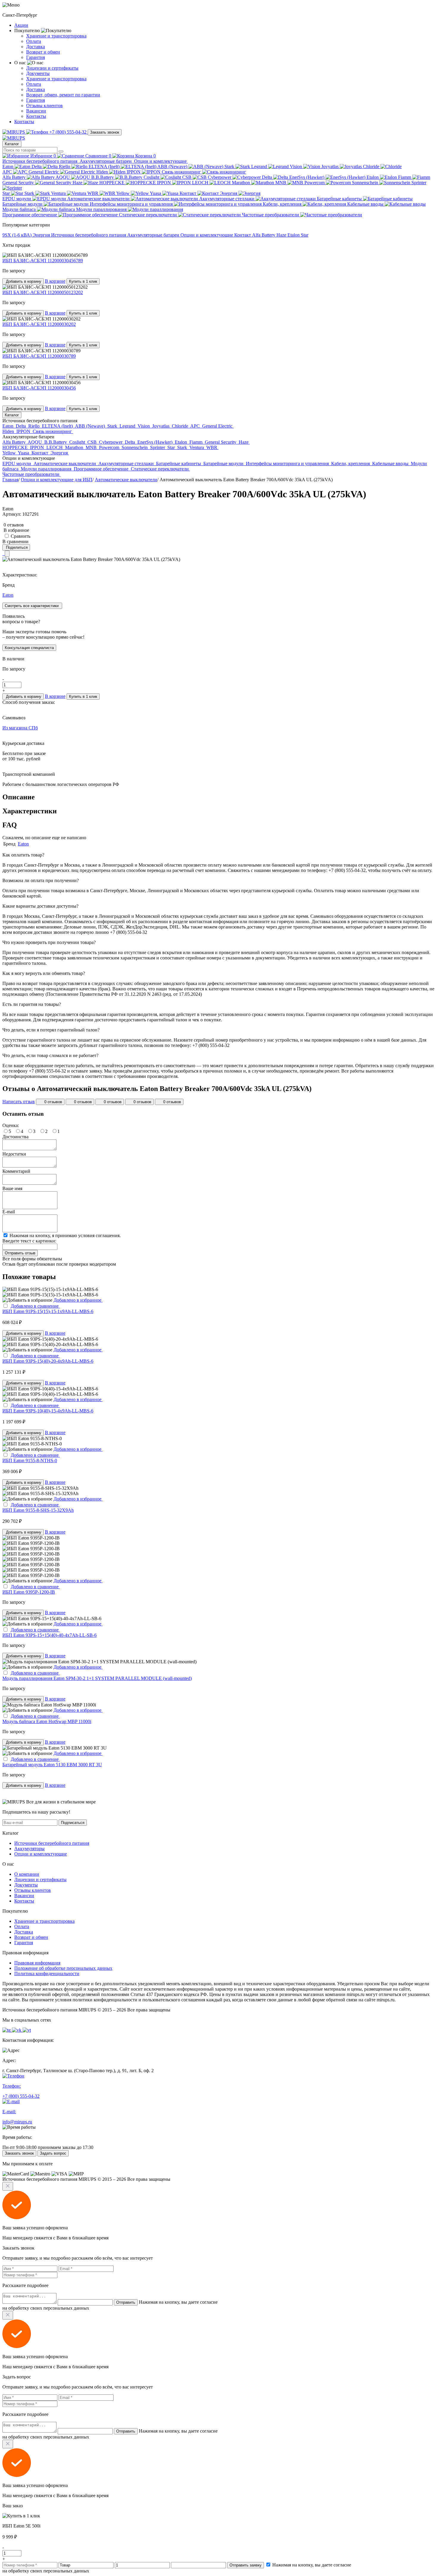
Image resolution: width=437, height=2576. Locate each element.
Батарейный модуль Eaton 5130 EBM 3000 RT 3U (52, 1765)
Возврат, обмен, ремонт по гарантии (63, 95)
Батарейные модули (23, 204)
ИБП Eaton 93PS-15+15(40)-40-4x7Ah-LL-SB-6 (49, 1635)
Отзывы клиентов (44, 105)
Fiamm (405, 177)
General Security (19, 183)
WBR (93, 193)
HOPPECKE (113, 183)
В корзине (55, 281)
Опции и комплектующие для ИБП (57, 480)
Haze (78, 183)
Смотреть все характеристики (32, 606)
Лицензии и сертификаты (52, 68)
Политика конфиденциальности (47, 1974)
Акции (21, 25)
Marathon (242, 183)
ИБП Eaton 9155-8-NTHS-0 (30, 1460)
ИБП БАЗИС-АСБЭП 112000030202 (39, 324)
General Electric (44, 172)
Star (7, 193)
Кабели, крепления (283, 204)
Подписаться (73, 1823)
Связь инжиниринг (182, 172)
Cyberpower (220, 177)
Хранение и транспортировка (56, 36)
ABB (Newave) (173, 167)
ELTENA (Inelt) (105, 167)
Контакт (188, 193)
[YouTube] (7, 554)
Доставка (36, 47)
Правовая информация (37, 1963)
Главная (10, 480)
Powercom (315, 183)
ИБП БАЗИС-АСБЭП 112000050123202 (43, 292)
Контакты (36, 116)
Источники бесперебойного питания (40, 161)
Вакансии (36, 111)
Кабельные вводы (366, 204)
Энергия (229, 193)
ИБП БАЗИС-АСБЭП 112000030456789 (43, 261)
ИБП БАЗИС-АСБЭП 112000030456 (39, 388)
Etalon (373, 177)
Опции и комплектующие (161, 161)
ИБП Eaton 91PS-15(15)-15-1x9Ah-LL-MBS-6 (48, 1311)
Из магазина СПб (20, 728)
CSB (187, 177)
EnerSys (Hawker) (307, 177)
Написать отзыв (19, 1102)
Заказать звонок (105, 132)
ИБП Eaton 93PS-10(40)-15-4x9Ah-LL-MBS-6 (48, 1411)
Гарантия (36, 57)
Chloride (372, 167)
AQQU (63, 177)
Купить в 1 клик (83, 281)
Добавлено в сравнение (35, 1306)
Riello (65, 167)
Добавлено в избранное (78, 1300)
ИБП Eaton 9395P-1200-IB (29, 1592)
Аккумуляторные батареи (106, 161)
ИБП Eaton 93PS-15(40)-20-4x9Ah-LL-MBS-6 (48, 1361)
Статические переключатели (148, 215)
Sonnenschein (366, 183)
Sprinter (158, 447)
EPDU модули (17, 199)
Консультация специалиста (29, 648)
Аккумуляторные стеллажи (227, 199)
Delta (37, 167)
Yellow (124, 193)
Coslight (152, 177)
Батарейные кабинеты (340, 199)
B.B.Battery (103, 177)
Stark (230, 167)
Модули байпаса (20, 209)
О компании (27, 1874)
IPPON (134, 172)
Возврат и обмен (43, 52)
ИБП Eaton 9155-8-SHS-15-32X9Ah (38, 1510)
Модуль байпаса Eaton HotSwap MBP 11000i (47, 1721)
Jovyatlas (331, 167)
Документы (38, 73)
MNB (281, 183)
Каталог (12, 144)
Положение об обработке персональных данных (63, 1968)
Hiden (103, 172)
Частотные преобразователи (271, 215)
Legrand (260, 167)
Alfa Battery (15, 177)
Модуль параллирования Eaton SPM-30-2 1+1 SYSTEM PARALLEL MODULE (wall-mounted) (97, 1678)
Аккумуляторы (29, 1849)
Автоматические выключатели (99, 199)
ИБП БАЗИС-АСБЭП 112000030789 (39, 356)
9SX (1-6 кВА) (18, 235)
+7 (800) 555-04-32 (68, 132)
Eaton (8, 167)
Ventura (59, 193)
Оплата (34, 41)
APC (8, 172)
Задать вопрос (53, 2153)
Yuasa (156, 193)
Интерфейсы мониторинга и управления (132, 204)
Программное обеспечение (30, 215)
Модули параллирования (102, 209)
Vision (297, 167)
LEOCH (201, 183)
